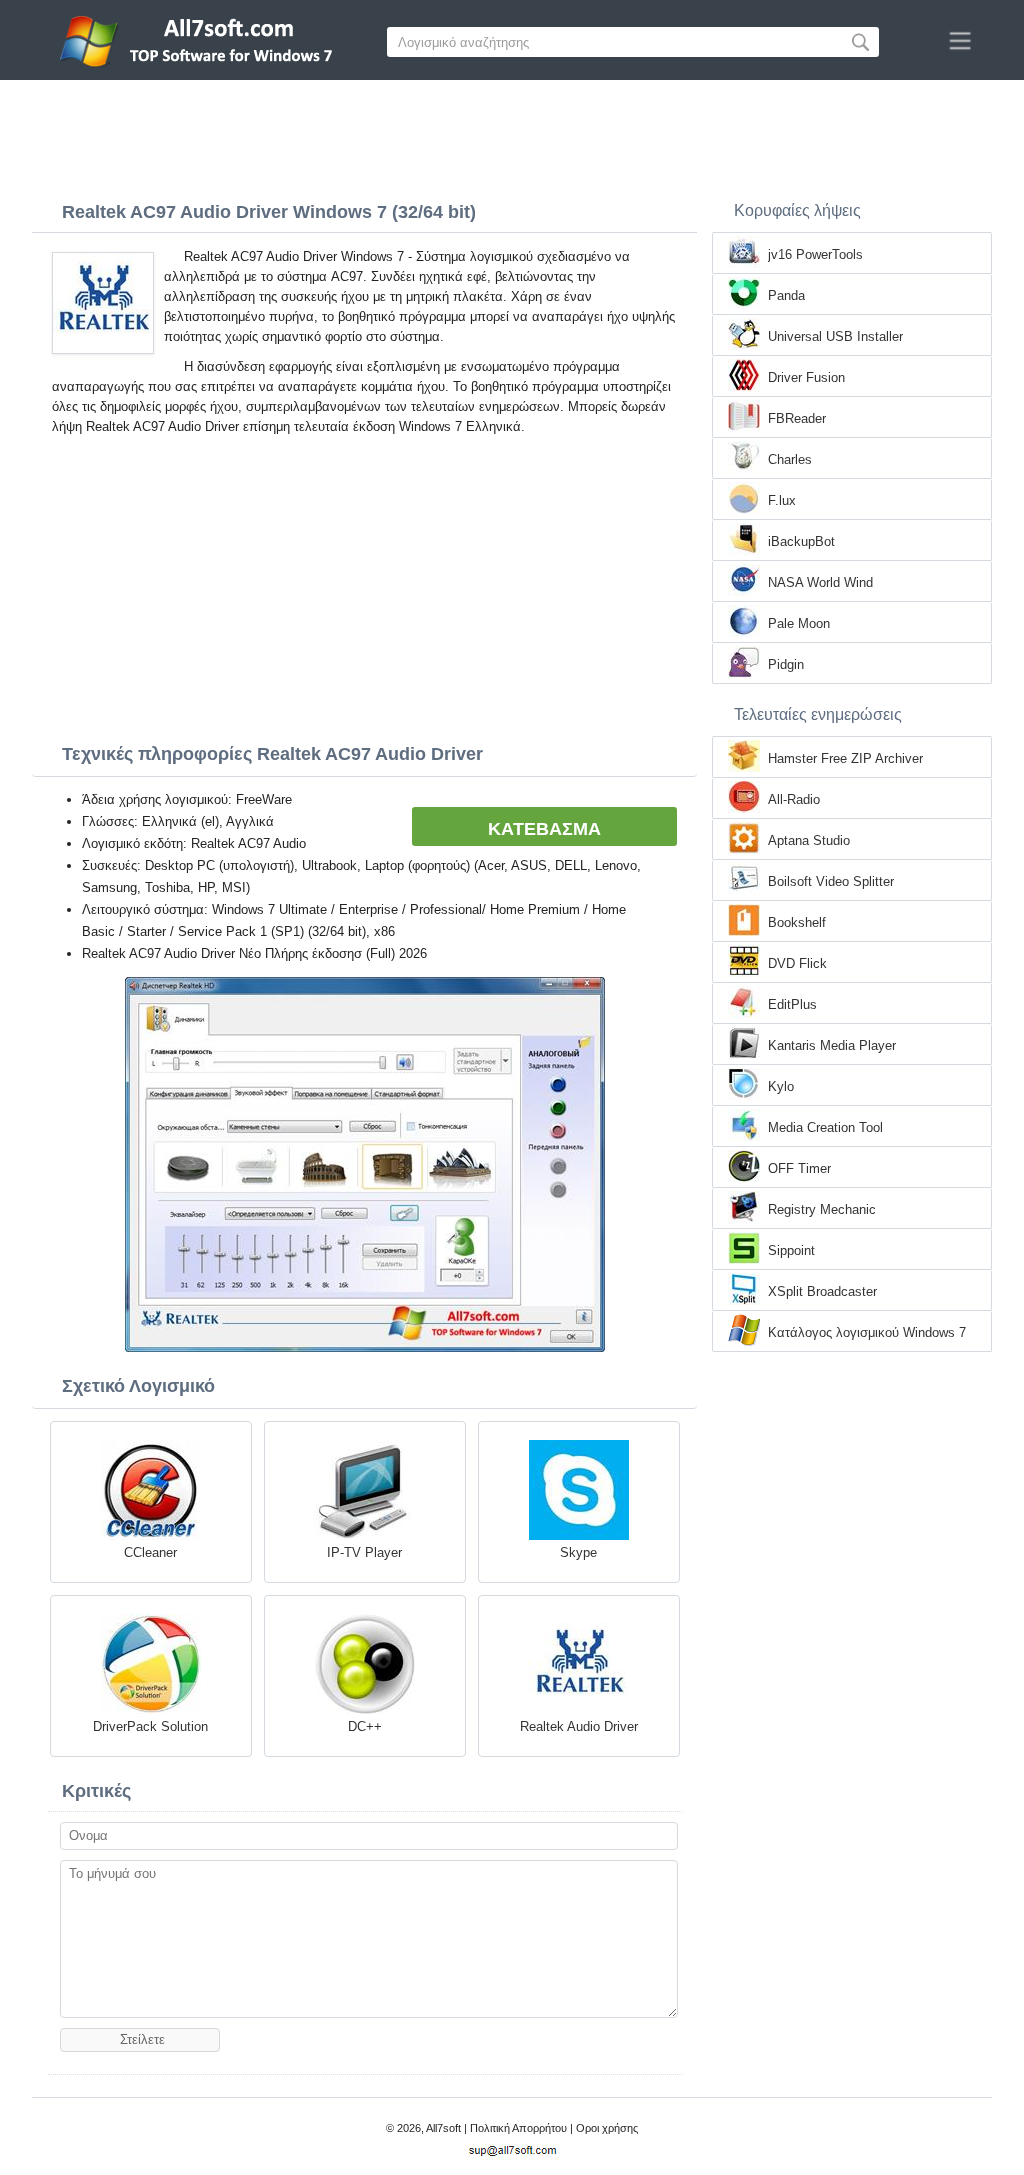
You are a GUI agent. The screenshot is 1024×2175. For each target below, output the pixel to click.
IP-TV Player (364, 1552)
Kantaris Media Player (832, 1045)
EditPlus (792, 1004)
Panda (786, 295)
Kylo (781, 1086)
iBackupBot (801, 541)
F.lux (782, 500)
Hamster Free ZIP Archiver (845, 758)
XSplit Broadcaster (822, 1291)
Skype (578, 1552)
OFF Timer (799, 1168)
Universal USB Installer (835, 336)
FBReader (797, 418)
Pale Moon (799, 623)
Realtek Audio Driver (579, 1726)
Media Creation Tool (825, 1127)
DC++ (365, 1726)
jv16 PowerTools (815, 254)
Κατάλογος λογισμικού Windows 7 (867, 1332)
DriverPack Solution (150, 1726)
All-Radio (794, 799)
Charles (790, 459)
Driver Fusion (806, 377)
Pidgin (786, 664)
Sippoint (791, 1250)
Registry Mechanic (822, 1209)
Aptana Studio (809, 840)
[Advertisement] (512, 135)
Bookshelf (797, 922)
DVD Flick (797, 963)
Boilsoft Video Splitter (831, 881)
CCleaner (150, 1552)
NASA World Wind (820, 582)
